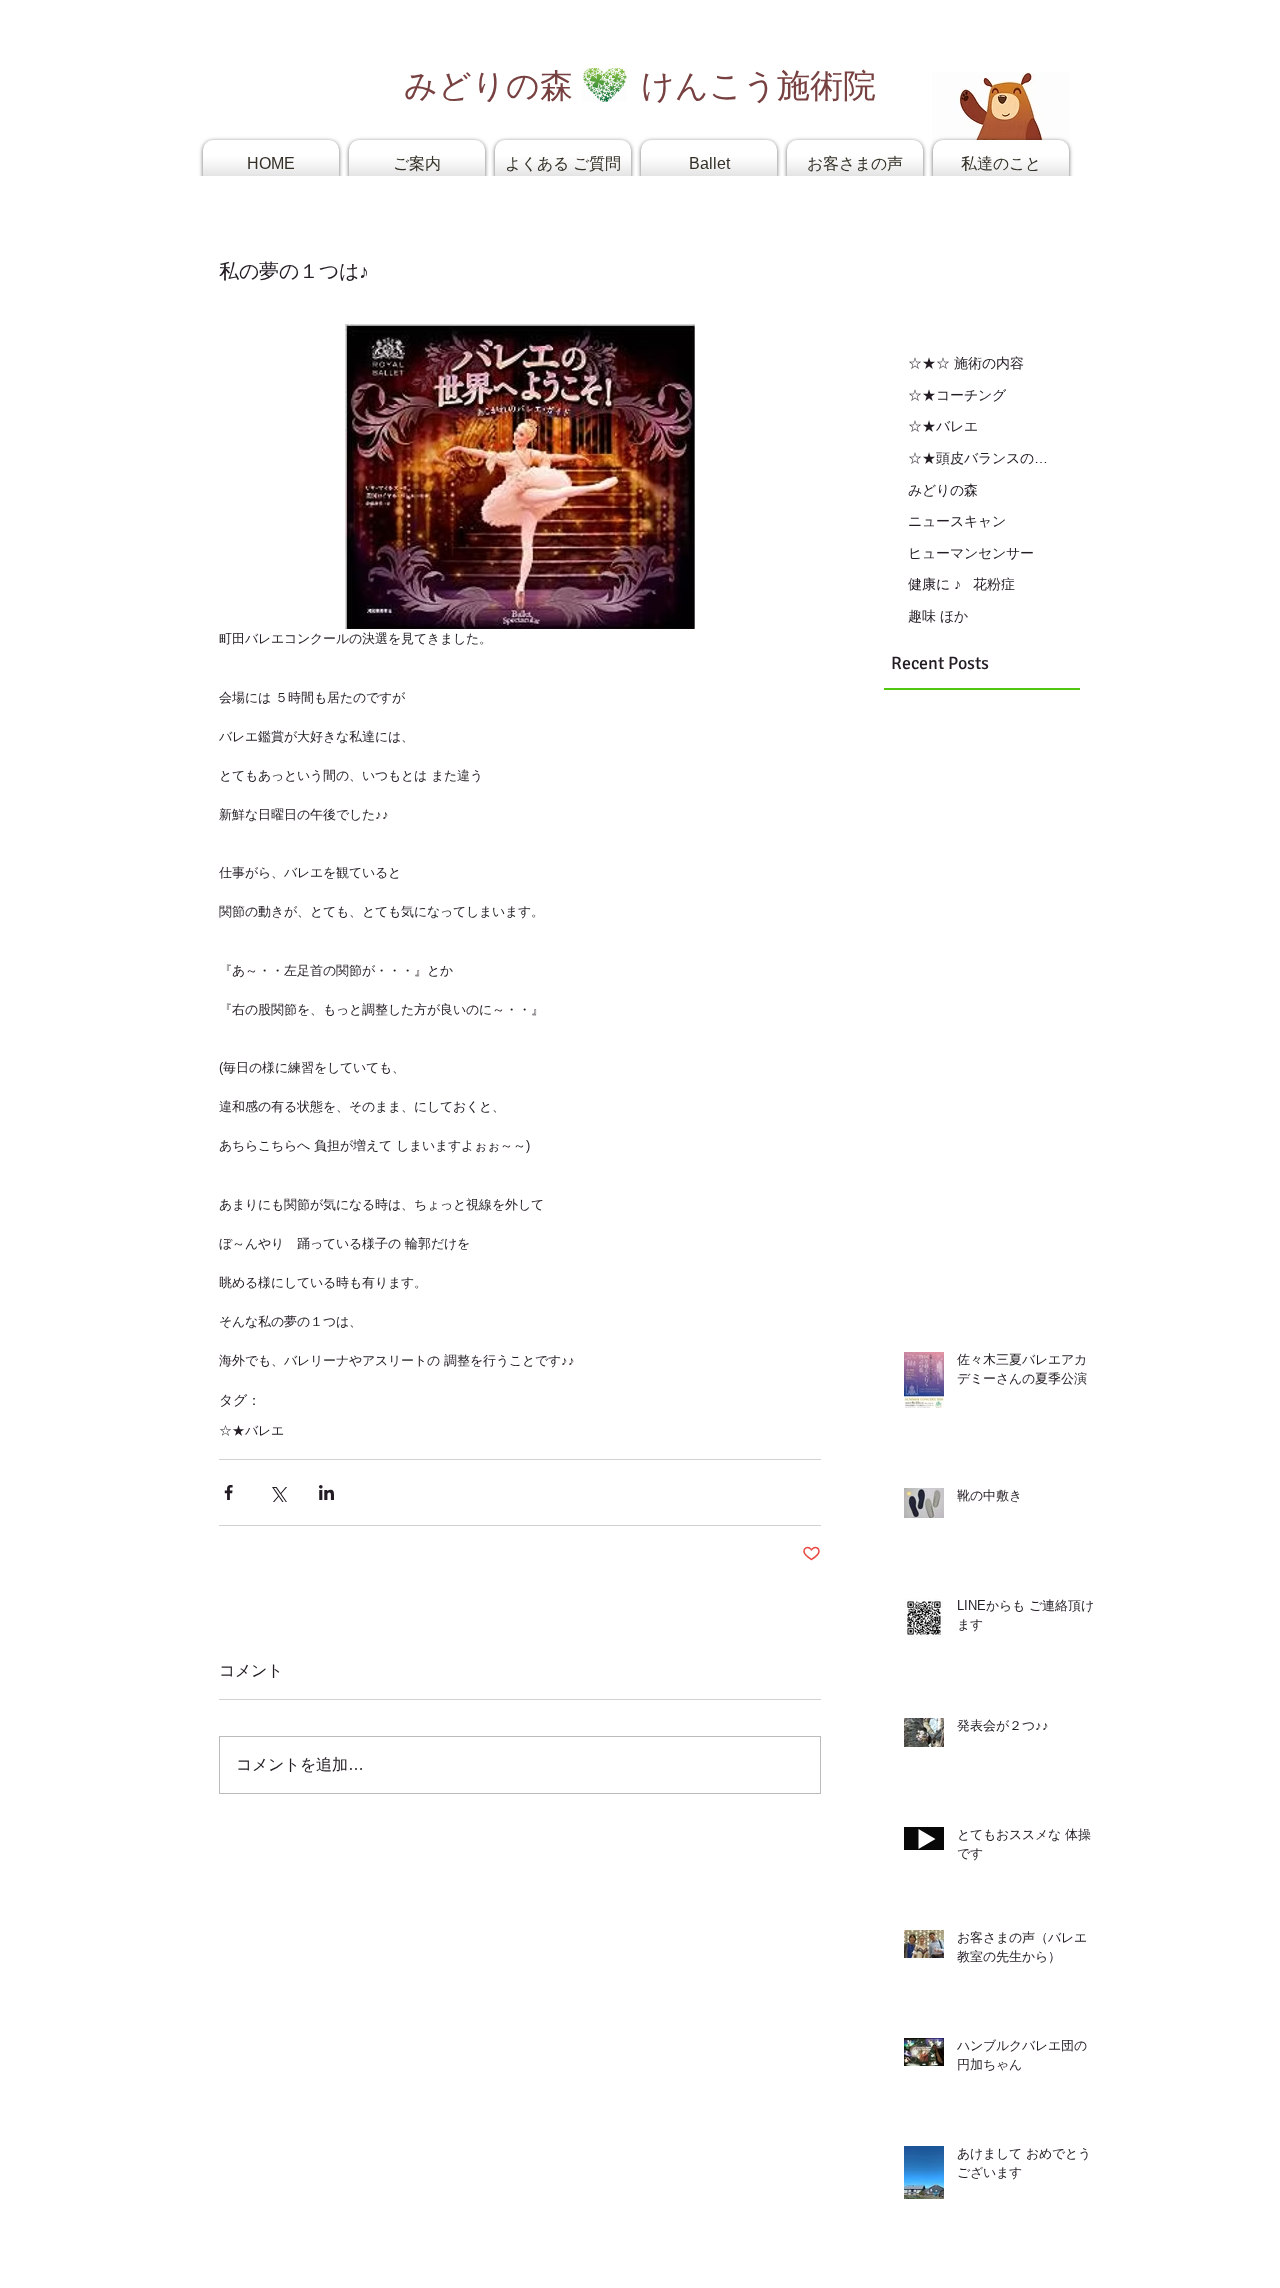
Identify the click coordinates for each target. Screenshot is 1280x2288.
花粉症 (994, 584)
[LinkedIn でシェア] (326, 1492)
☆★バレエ (251, 1430)
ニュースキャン (957, 521)
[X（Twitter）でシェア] (277, 1492)
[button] (417, 163)
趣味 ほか (938, 616)
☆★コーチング (957, 395)
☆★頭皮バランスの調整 (979, 458)
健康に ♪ (934, 584)
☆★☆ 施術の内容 (966, 363)
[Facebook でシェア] (228, 1492)
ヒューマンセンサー (971, 553)
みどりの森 (943, 490)
